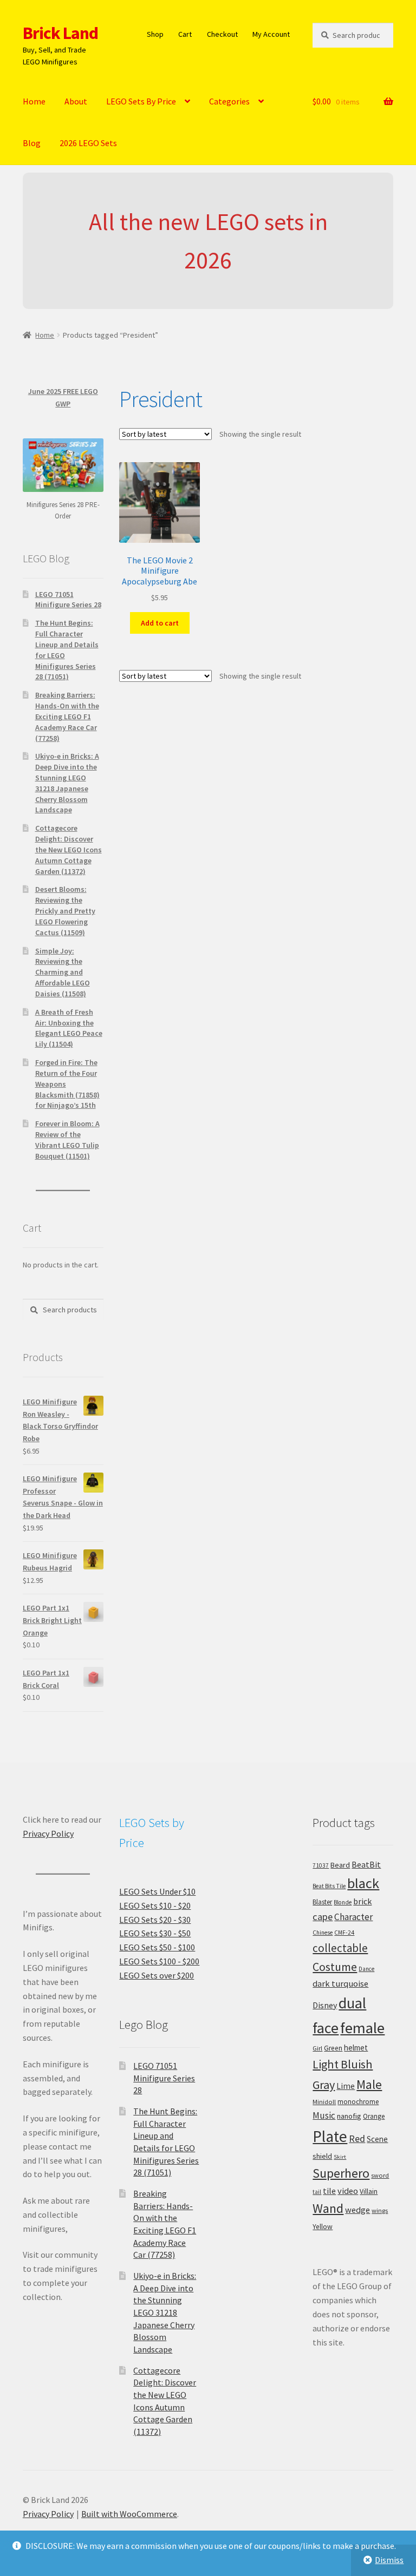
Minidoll (324, 2102)
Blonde (343, 1902)
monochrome (358, 2102)
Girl (317, 2048)
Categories (229, 101)
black (363, 1883)
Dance (366, 1969)
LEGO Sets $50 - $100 (157, 1947)
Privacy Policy (48, 1834)
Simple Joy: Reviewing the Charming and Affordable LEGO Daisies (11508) (63, 972)
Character (353, 1917)
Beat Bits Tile (329, 1886)
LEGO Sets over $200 (157, 1975)
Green (333, 2048)
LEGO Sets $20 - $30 (155, 1920)
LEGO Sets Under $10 (157, 1891)
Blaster (322, 1902)
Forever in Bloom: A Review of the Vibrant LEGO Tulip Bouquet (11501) (67, 1139)
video (348, 2191)
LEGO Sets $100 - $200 (159, 1961)
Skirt (340, 2157)
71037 (321, 1865)
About (76, 101)
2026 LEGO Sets (88, 143)
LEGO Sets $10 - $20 (155, 1905)
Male (369, 2084)
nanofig (349, 2116)
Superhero (341, 2173)
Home (34, 101)
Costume (335, 1967)
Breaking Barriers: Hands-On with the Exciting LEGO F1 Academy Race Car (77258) (67, 716)
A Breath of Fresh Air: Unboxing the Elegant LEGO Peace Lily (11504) (69, 1028)
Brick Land (60, 33)
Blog (32, 143)
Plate (330, 2136)
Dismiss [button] (389, 2560)
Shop (155, 34)
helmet (356, 2048)
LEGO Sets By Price (141, 101)
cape (323, 1917)
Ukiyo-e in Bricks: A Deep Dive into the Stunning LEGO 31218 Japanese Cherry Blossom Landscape (67, 783)
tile (329, 2191)
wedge (357, 2210)
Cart (185, 34)
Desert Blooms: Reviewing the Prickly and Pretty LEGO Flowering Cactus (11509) (65, 911)
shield (322, 2156)
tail (317, 2192)
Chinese (323, 1933)
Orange (374, 2116)
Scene (377, 2139)
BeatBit (366, 1864)
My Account (271, 34)
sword (380, 2175)
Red (357, 2138)
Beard (340, 1865)
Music (324, 2115)
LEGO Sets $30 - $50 (155, 1933)
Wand (328, 2208)
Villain (369, 2191)
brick (362, 1901)
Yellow (323, 2227)
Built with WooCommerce (129, 2514)
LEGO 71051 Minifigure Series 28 (68, 600)
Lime (346, 2086)
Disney (325, 2005)
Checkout (222, 34)
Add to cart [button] (160, 623)
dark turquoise (340, 1983)
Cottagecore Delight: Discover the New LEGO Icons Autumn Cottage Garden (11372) (69, 849)
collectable (340, 1948)
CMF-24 (344, 1933)
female (362, 2028)
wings (380, 2210)
